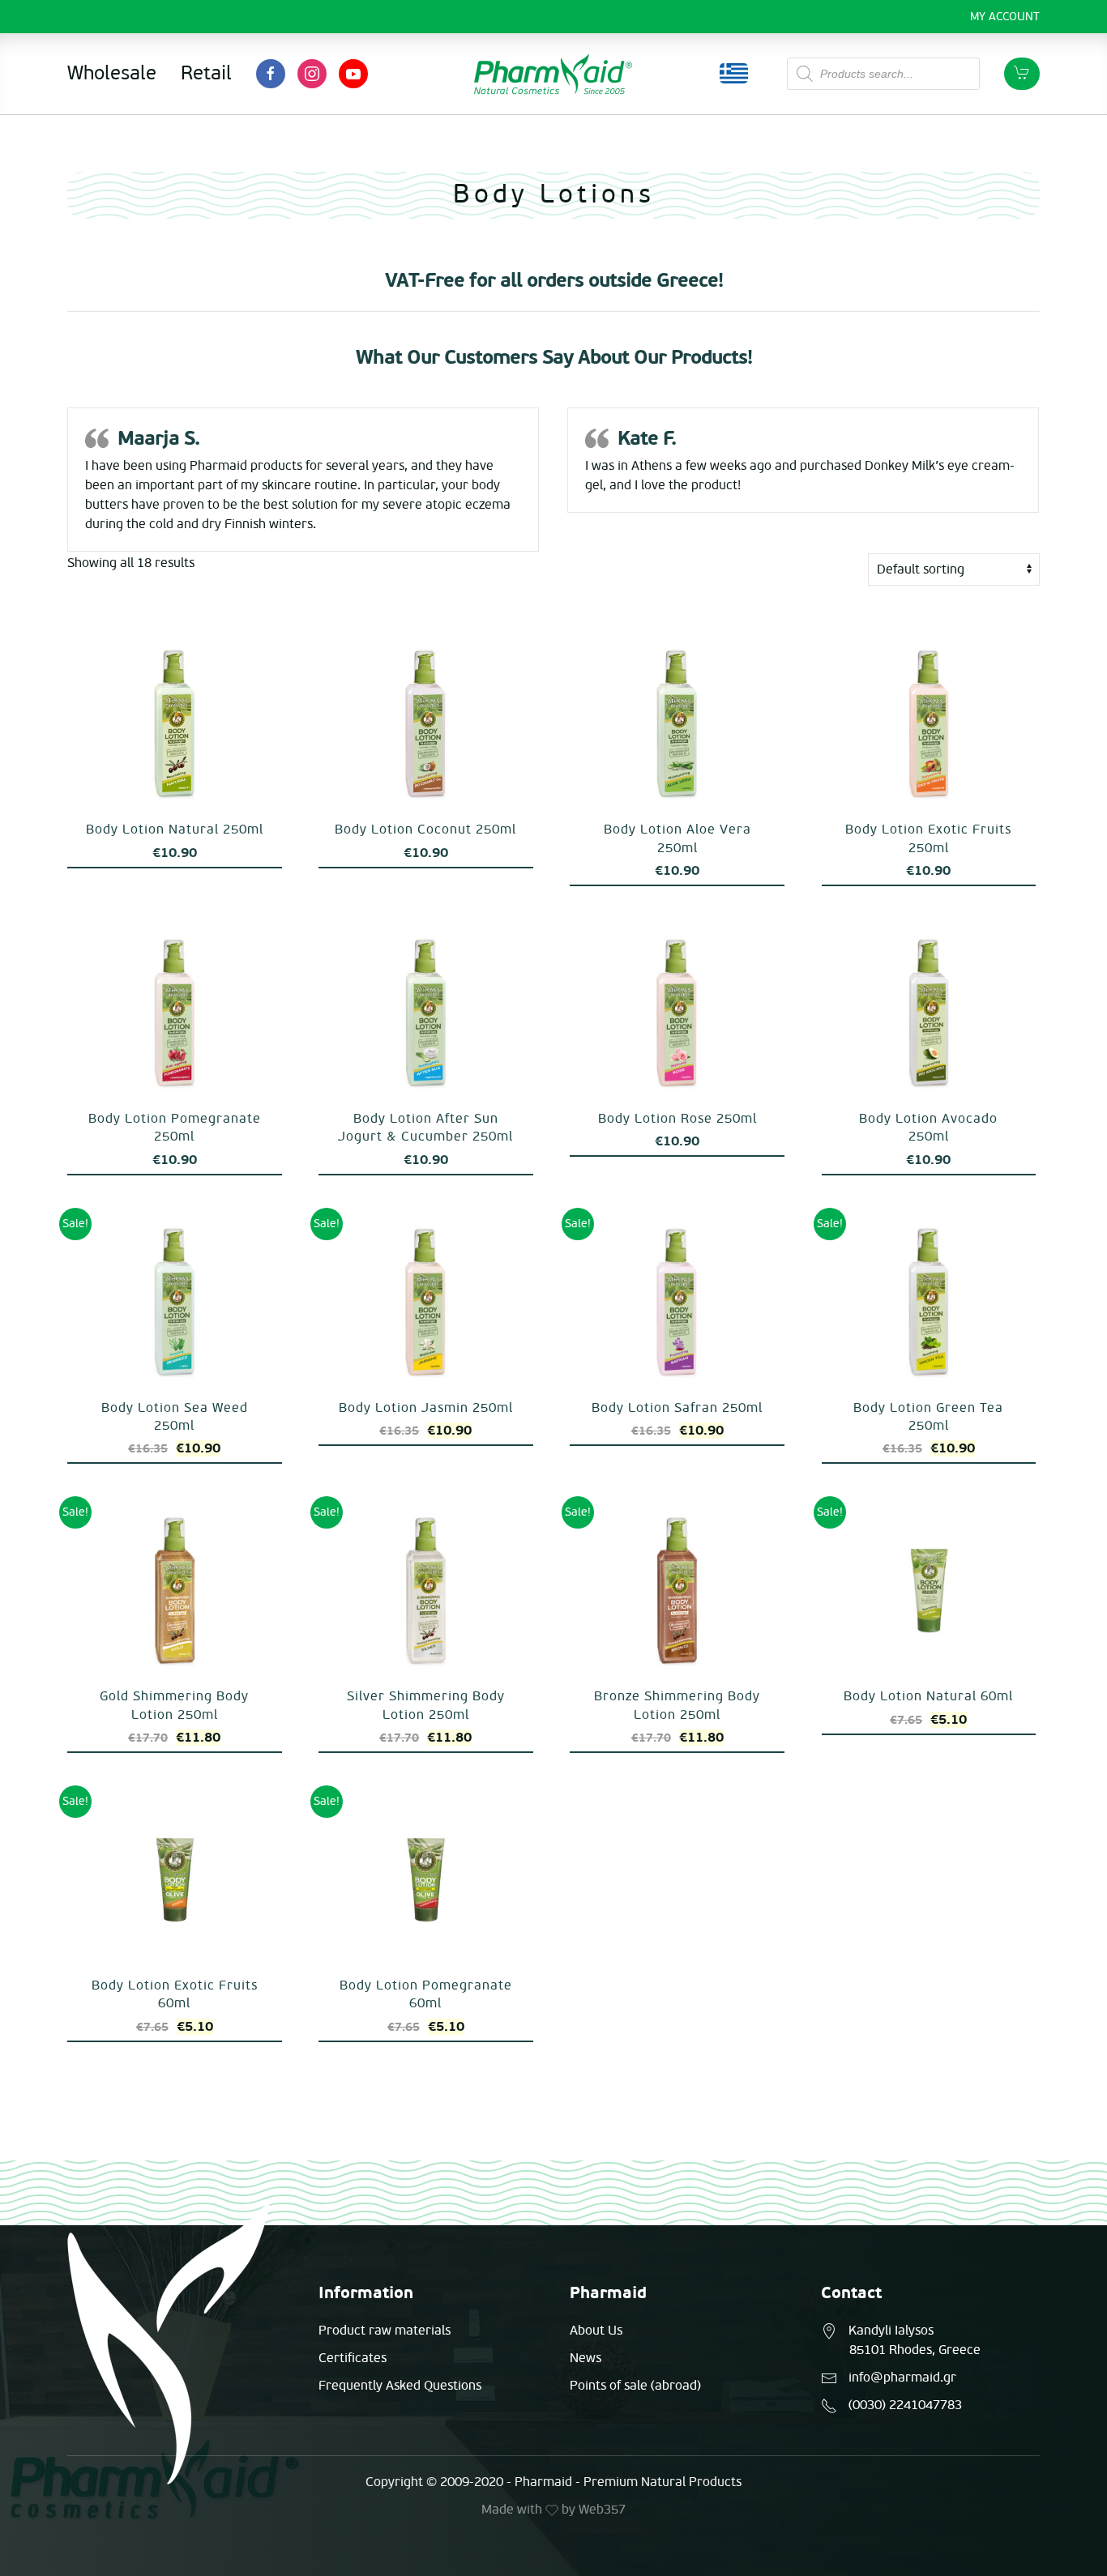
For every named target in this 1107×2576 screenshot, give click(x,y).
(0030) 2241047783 (905, 2405)
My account (1005, 17)
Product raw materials (385, 2331)
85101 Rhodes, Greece (915, 2350)
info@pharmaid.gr (902, 2378)
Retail (206, 73)
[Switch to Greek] (734, 74)
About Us (596, 2331)
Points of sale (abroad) (635, 2386)
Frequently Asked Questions (400, 2386)
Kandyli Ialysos (891, 2331)
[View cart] (1022, 74)
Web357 (602, 2510)
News (586, 2358)
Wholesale (112, 73)
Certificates (353, 2358)
